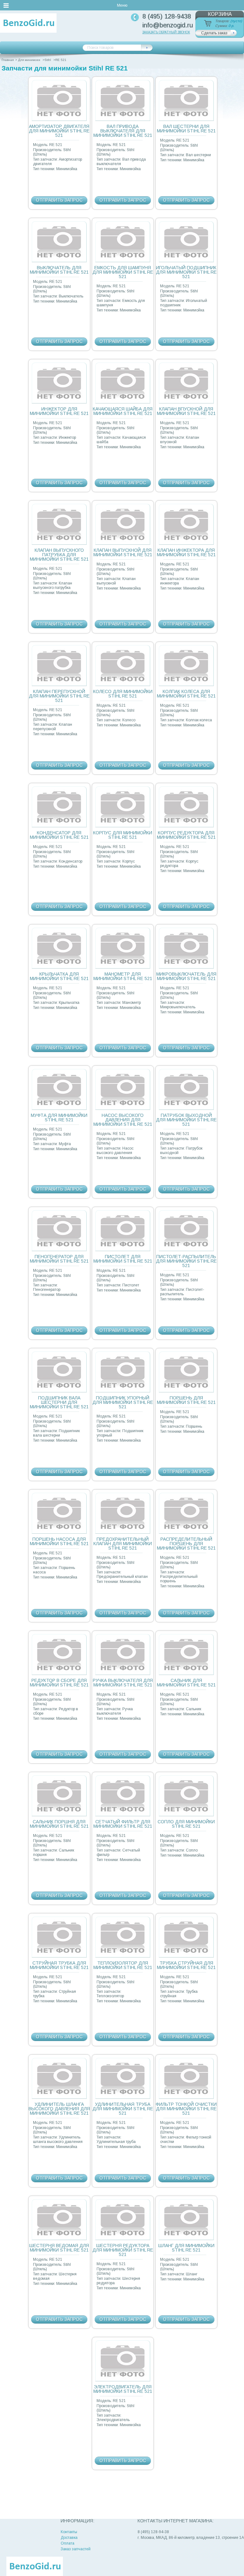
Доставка (69, 2538)
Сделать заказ (214, 33)
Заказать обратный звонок (166, 32)
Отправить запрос (59, 200)
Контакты (69, 2532)
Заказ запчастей (76, 2549)
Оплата (68, 2543)
